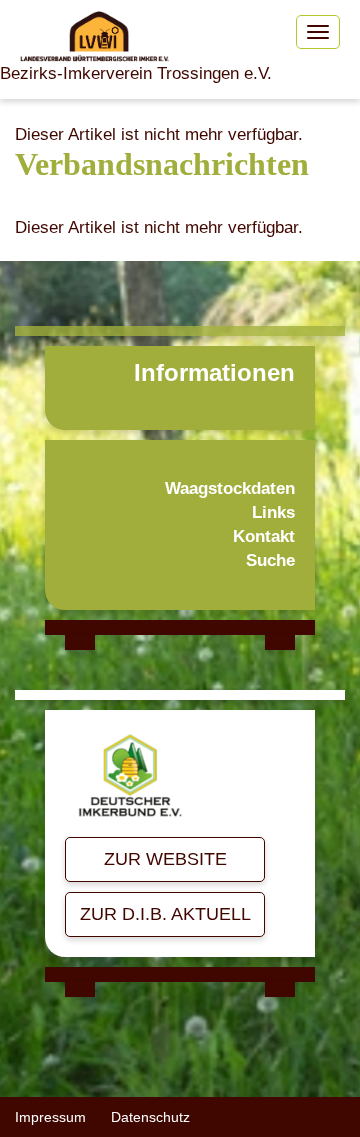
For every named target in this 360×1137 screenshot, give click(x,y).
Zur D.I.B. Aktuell (165, 914)
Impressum (50, 1117)
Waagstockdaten (230, 488)
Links (273, 512)
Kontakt (264, 536)
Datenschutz (150, 1117)
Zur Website (165, 859)
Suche (270, 560)
